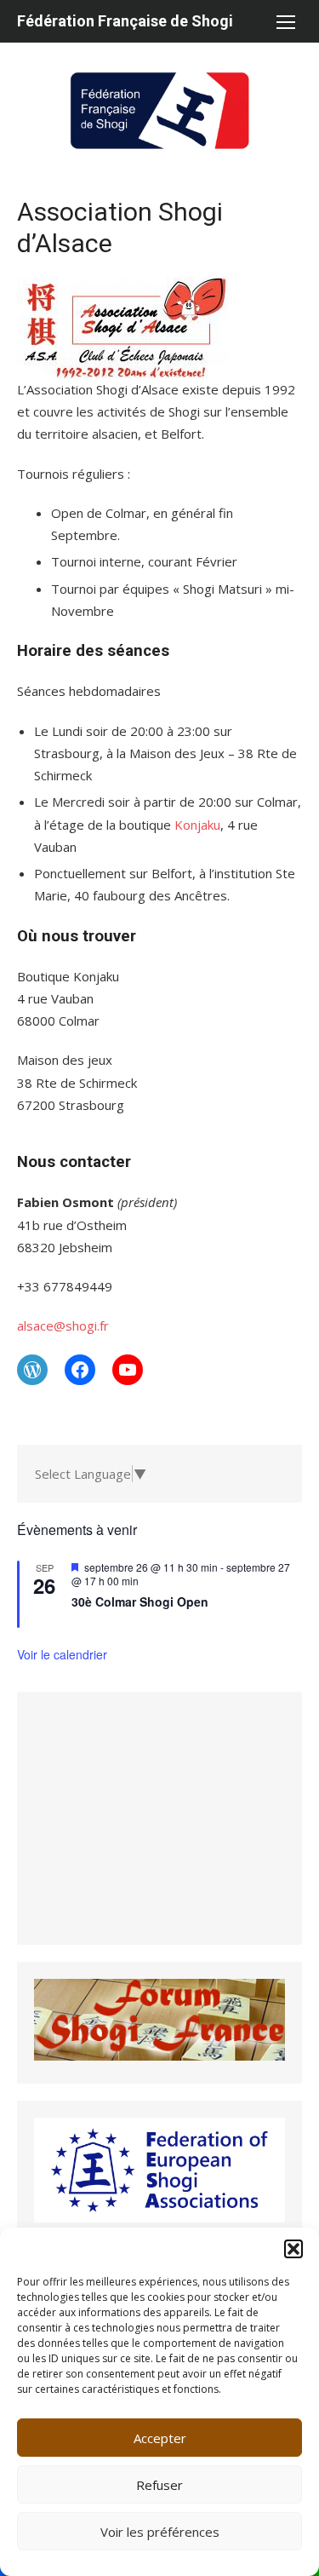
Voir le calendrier (62, 1654)
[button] (293, 2249)
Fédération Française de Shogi (125, 21)
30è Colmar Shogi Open (140, 1601)
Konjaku (197, 825)
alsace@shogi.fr (63, 1325)
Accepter (160, 2438)
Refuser (159, 2485)
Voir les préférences (160, 2532)
